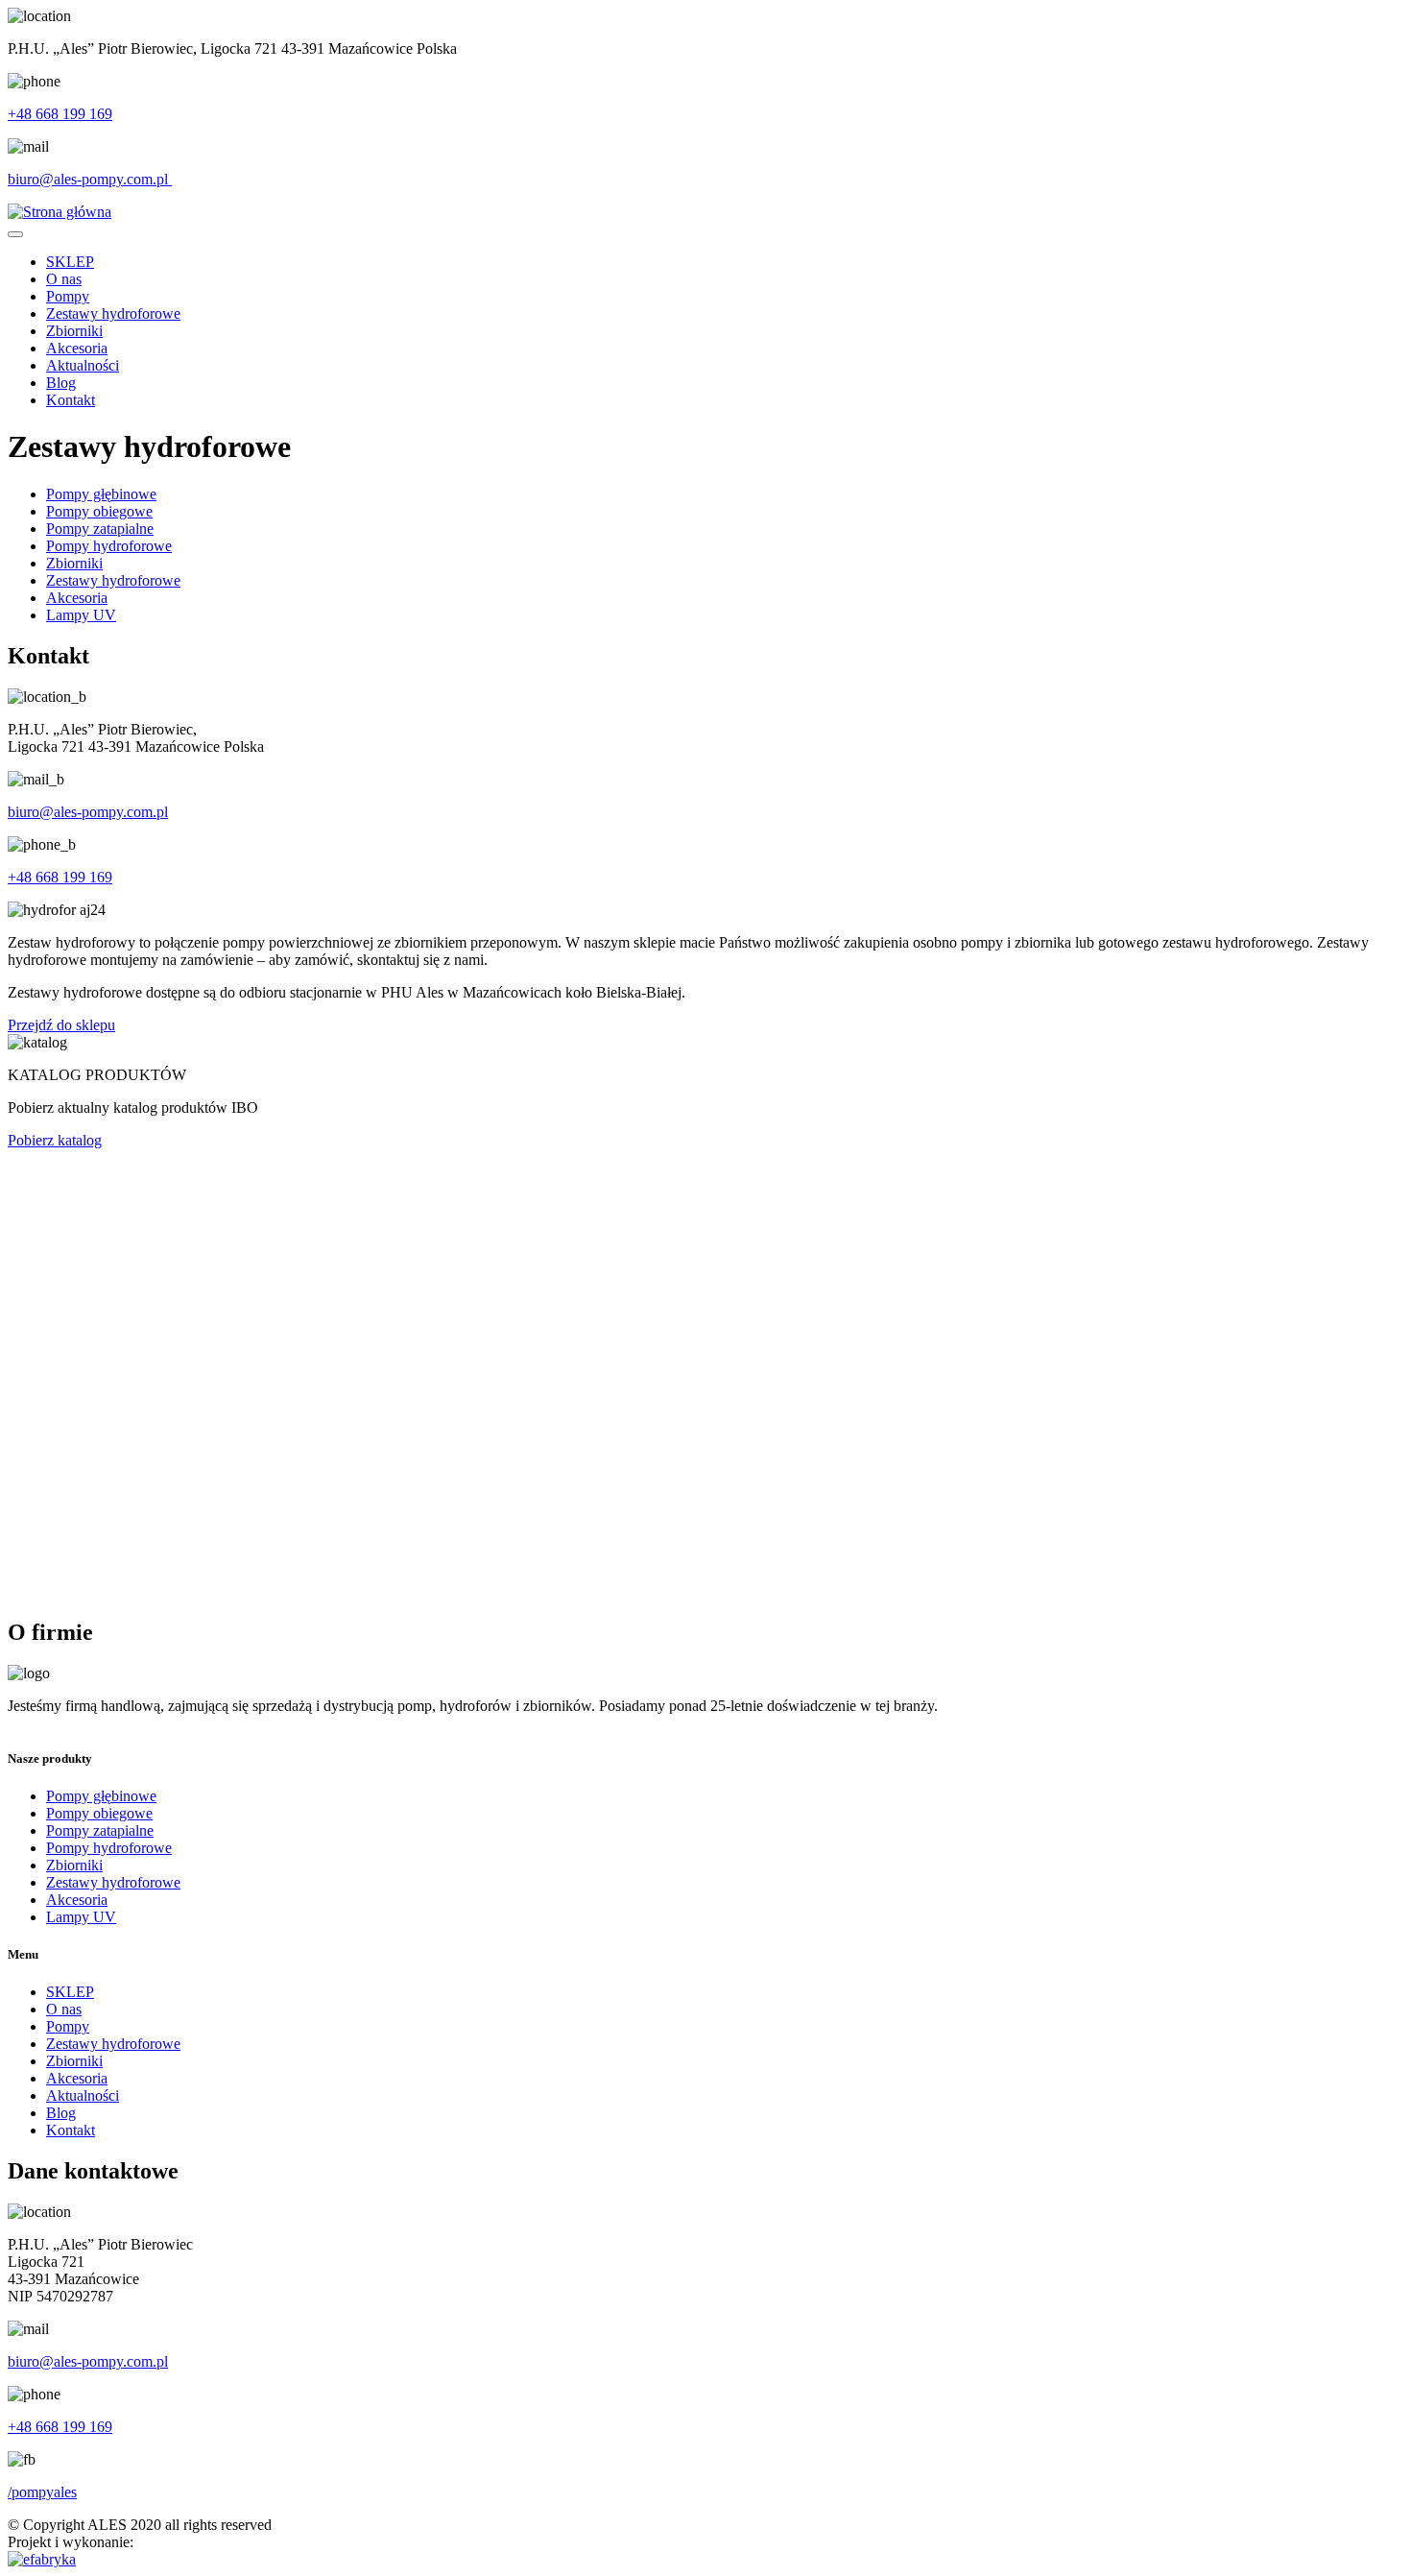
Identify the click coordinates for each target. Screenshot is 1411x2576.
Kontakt (71, 400)
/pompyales (42, 2492)
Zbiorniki (74, 331)
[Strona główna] (60, 212)
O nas (64, 279)
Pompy (68, 296)
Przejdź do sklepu (61, 1025)
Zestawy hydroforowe (113, 313)
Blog (61, 383)
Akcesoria (77, 348)
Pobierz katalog (55, 1140)
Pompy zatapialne (100, 529)
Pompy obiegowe (99, 511)
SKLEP (70, 262)
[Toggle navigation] (15, 234)
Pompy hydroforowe (109, 546)
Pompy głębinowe (101, 494)
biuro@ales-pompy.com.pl (90, 179)
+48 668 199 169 (60, 114)
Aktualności (83, 365)
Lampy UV (81, 615)
